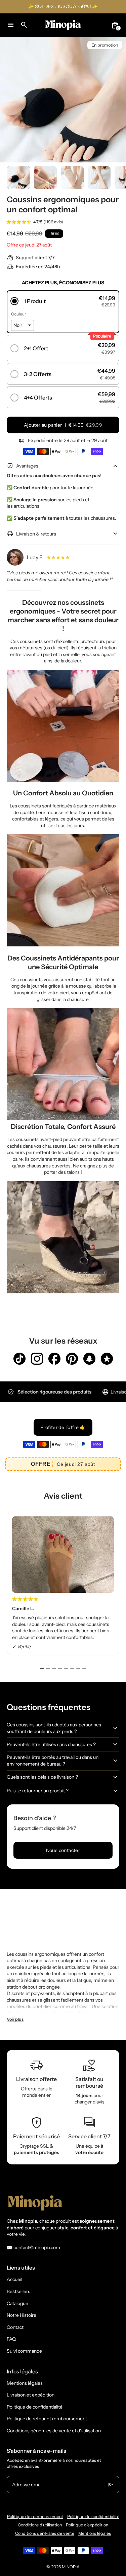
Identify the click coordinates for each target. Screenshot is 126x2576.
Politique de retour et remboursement (47, 2419)
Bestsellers (18, 2291)
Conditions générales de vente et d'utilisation (54, 2431)
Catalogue (17, 2303)
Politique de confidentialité (35, 2407)
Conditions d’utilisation (40, 2525)
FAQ (11, 2339)
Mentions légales (25, 2383)
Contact (15, 2327)
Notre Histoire (22, 2315)
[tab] (42, 1669)
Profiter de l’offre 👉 (63, 1427)
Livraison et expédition (31, 2395)
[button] (18, 177)
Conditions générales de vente (45, 2533)
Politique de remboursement (35, 2517)
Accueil (14, 2279)
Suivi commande (24, 2351)
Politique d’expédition (87, 2525)
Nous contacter (63, 1850)
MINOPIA (71, 2567)
